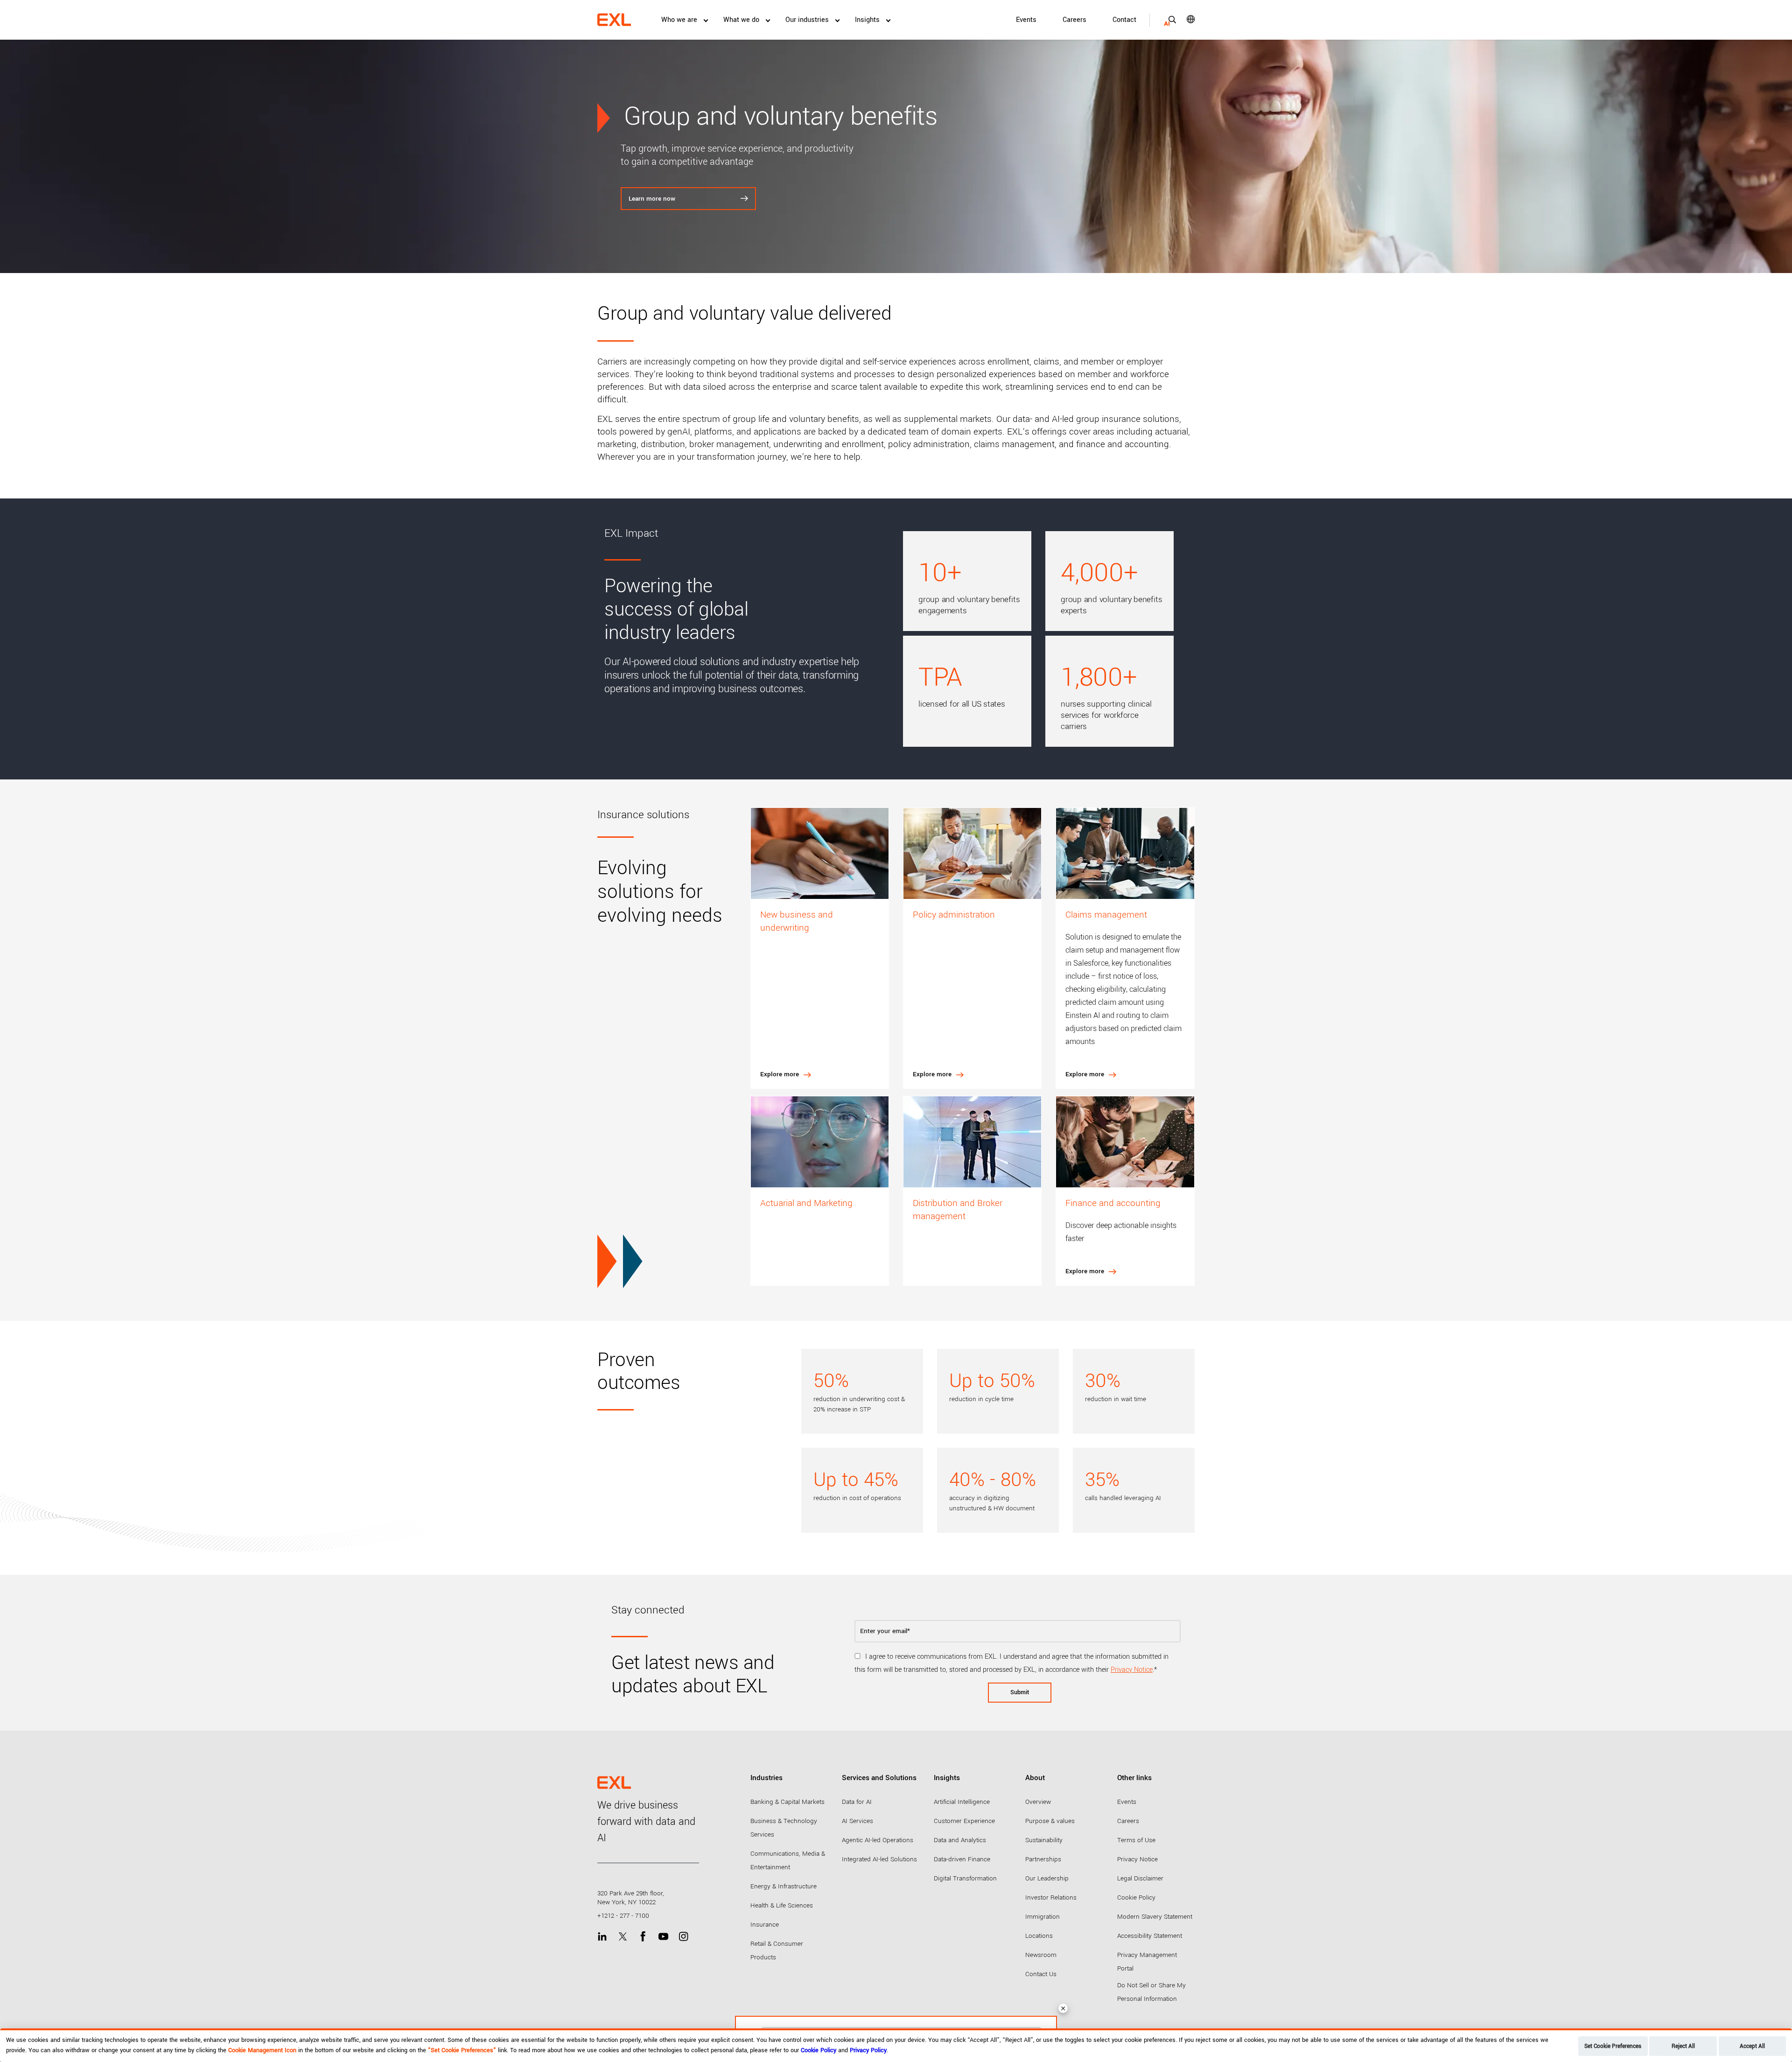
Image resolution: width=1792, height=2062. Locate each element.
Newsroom (1041, 1955)
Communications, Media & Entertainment (788, 1860)
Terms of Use (1136, 1840)
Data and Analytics (960, 1840)
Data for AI (857, 1802)
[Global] (1184, 19)
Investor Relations (1051, 1897)
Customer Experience (964, 1821)
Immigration (1043, 1917)
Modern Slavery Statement (1155, 1917)
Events (1026, 20)
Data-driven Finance (962, 1859)
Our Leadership (1047, 1878)
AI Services (857, 1821)
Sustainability (1044, 1840)
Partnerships (1043, 1859)
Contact (1124, 20)
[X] (623, 1937)
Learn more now (652, 199)
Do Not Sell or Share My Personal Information (1151, 1992)
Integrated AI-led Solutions (879, 1859)
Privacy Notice (1132, 1670)
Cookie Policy (1136, 1897)
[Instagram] (683, 1937)
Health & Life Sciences (782, 1905)
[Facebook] (643, 1937)
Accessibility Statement (1150, 1936)
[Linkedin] (602, 1937)
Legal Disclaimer (1140, 1878)
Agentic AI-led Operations (878, 1840)
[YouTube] (663, 1937)
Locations (1039, 1936)
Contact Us (1041, 1974)
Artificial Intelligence (962, 1802)
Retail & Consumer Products (777, 1950)
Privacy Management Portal (1147, 1962)
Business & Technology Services (784, 1828)
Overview (1038, 1802)
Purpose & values (1050, 1821)
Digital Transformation (965, 1878)
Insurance (765, 1925)
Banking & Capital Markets (787, 1802)
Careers (1074, 20)
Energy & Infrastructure (784, 1886)
